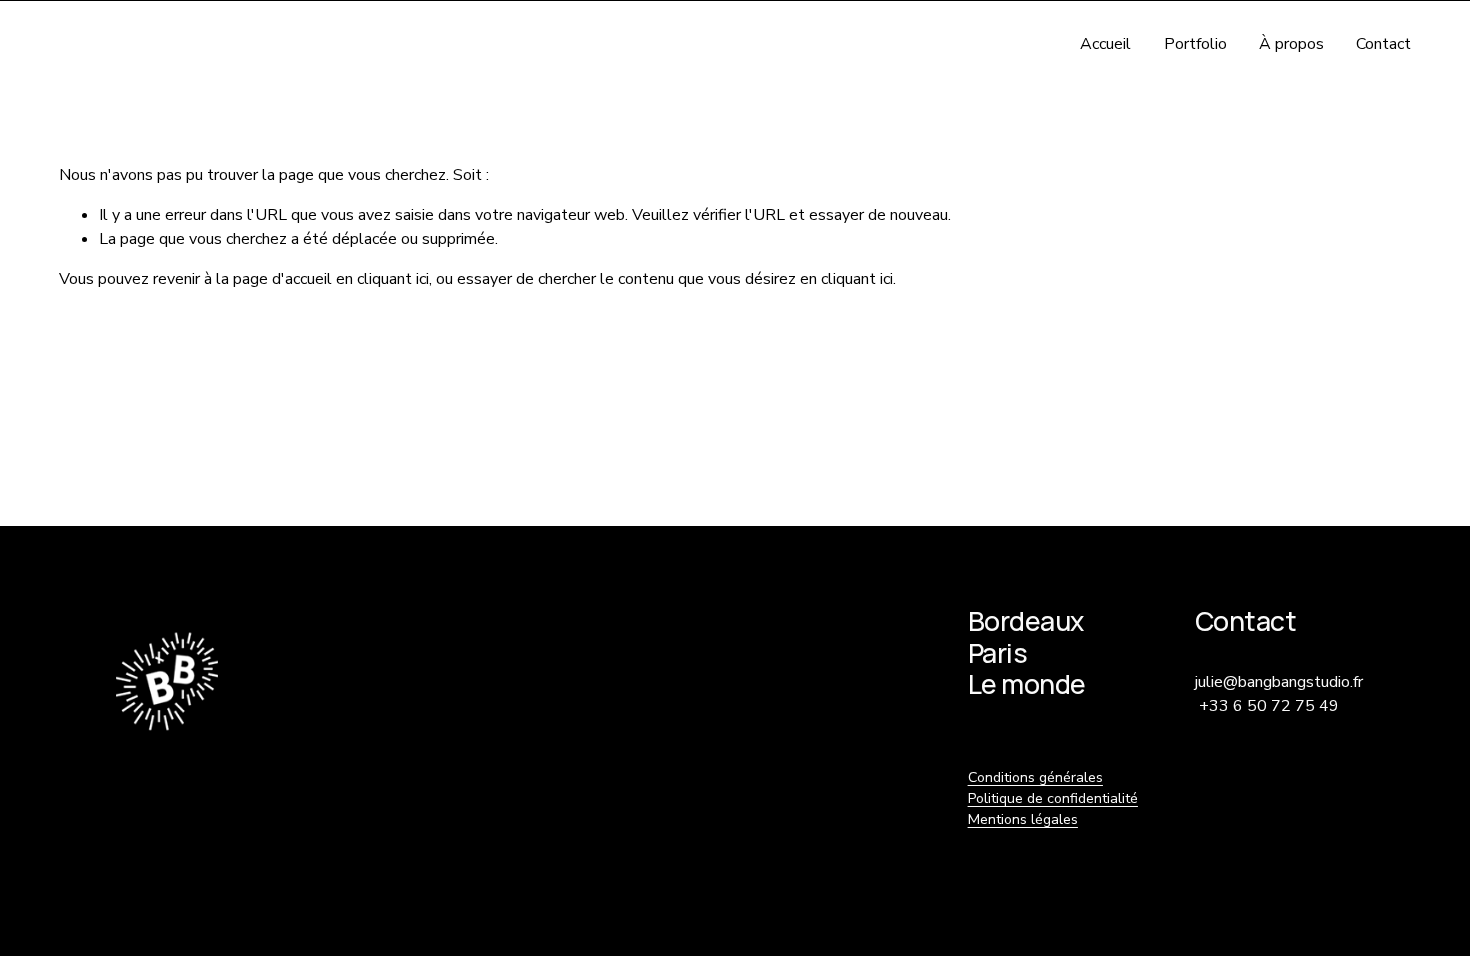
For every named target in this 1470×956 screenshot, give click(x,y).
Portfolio (1195, 44)
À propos (1291, 44)
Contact (1383, 44)
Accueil (1105, 44)
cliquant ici (393, 279)
